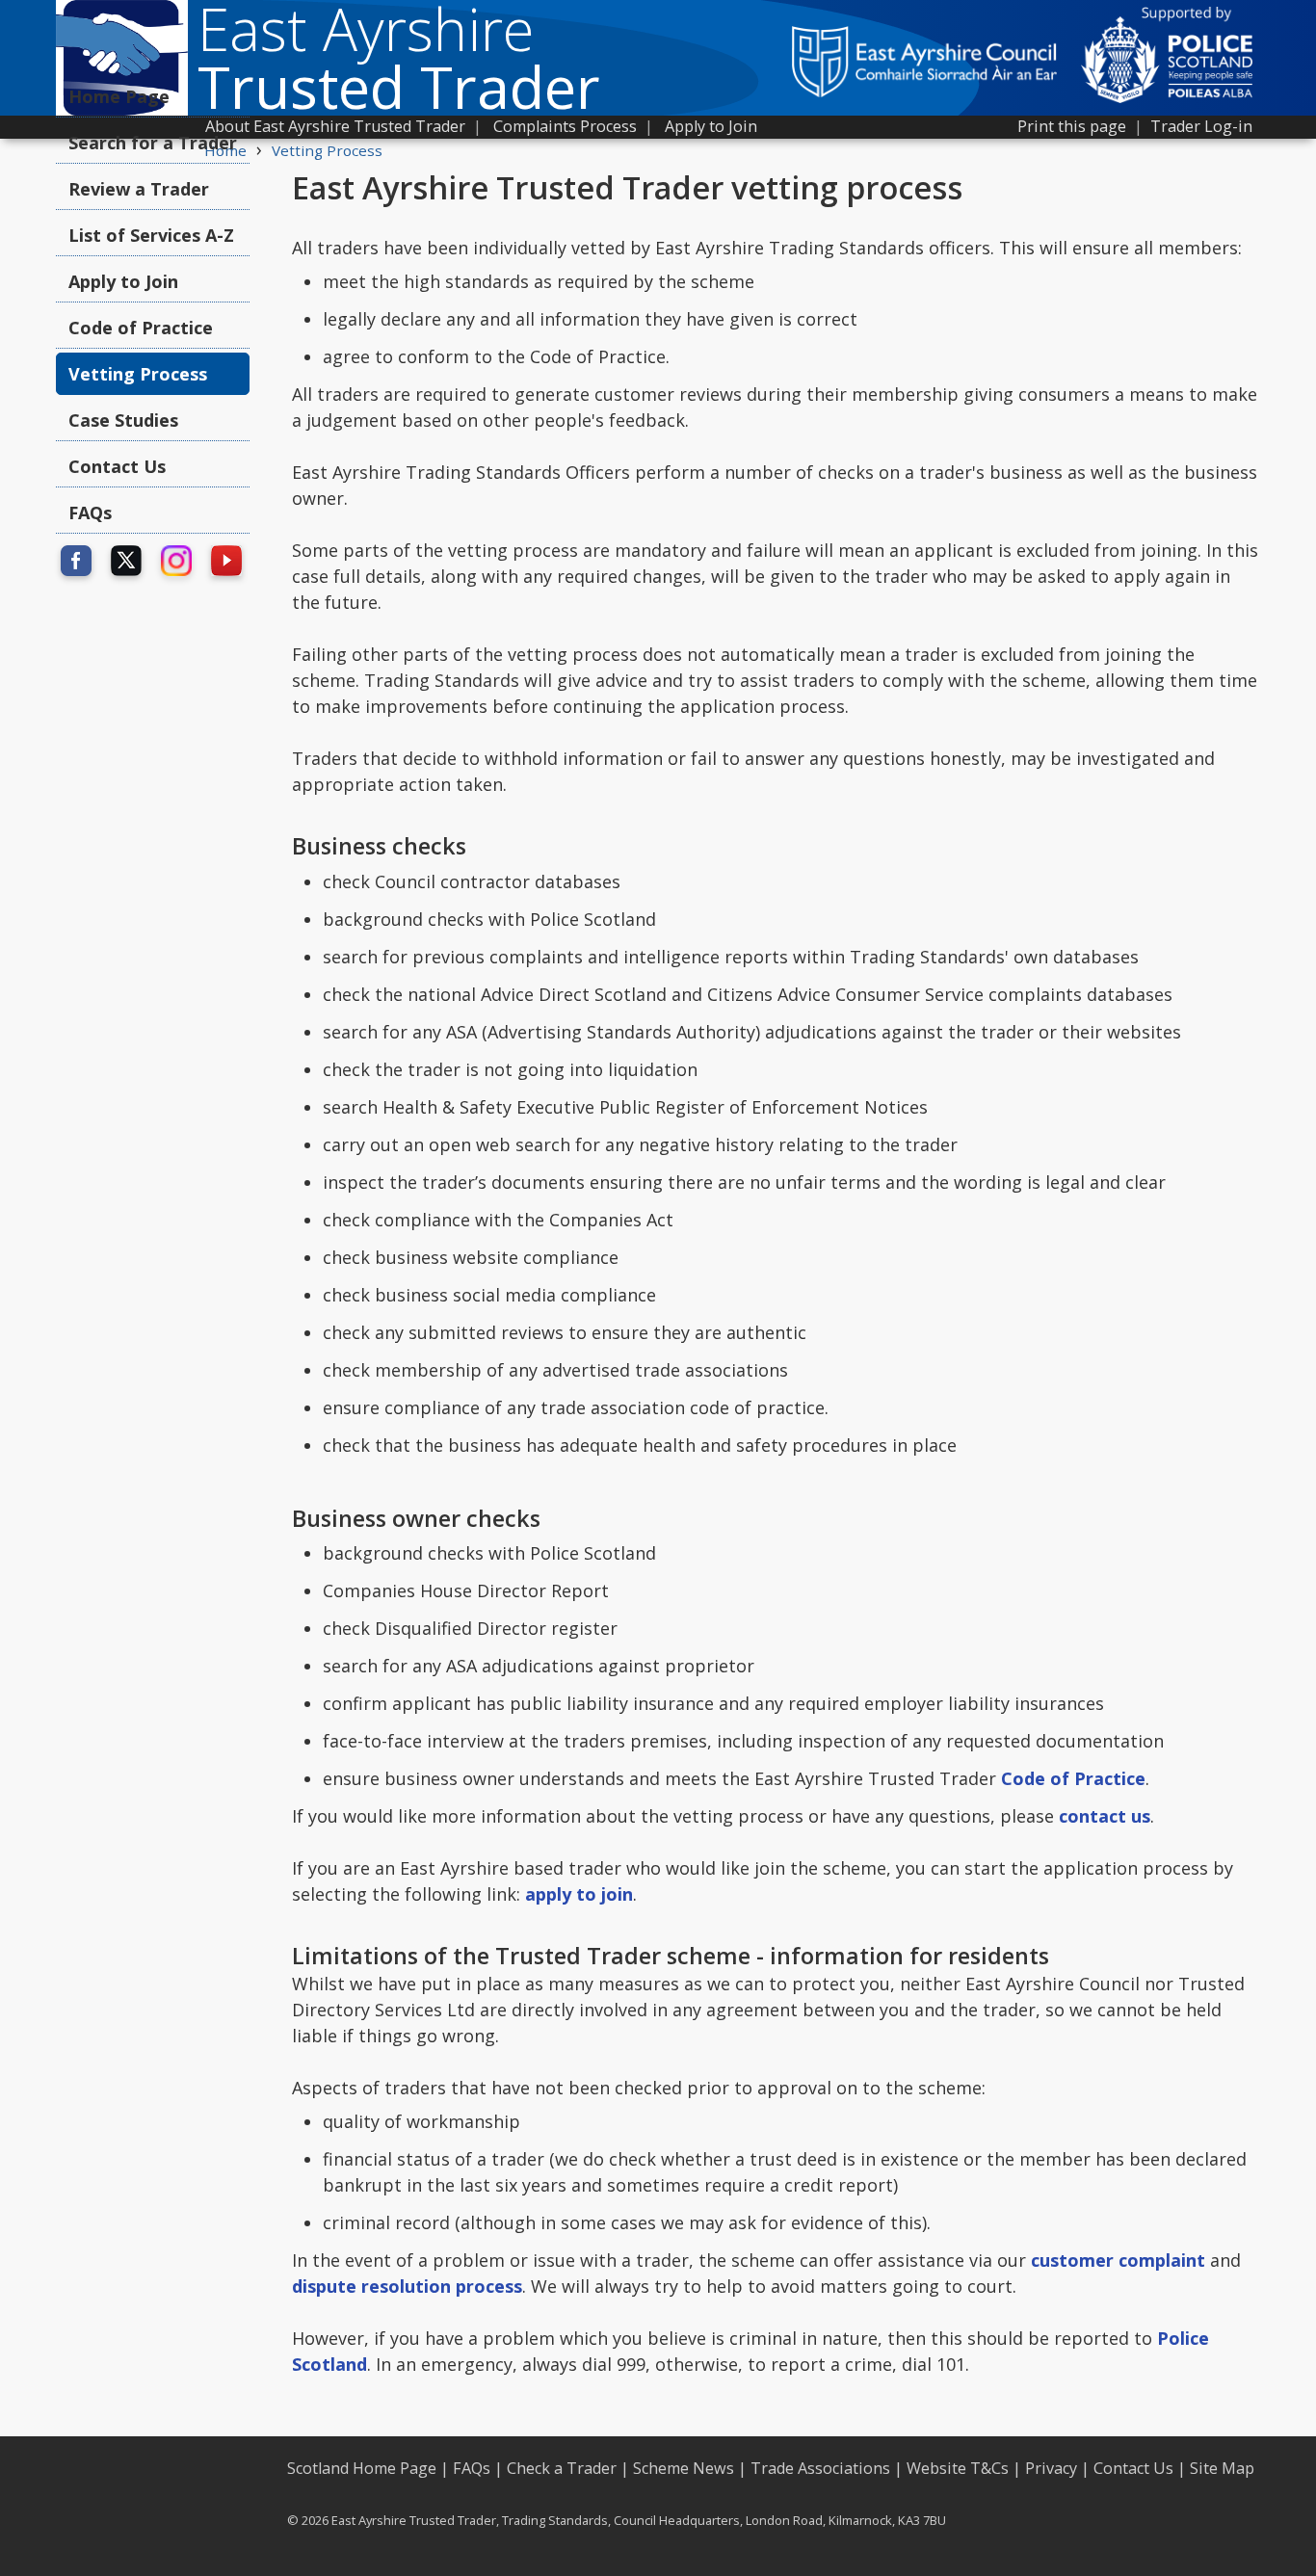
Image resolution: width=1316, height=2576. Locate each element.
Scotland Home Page (362, 2468)
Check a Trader (562, 2468)
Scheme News (684, 2468)
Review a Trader (139, 189)
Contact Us (117, 466)
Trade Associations (820, 2468)
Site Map (1222, 2468)
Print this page (1072, 126)
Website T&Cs (958, 2468)
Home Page (119, 96)
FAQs (90, 513)
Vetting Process (327, 150)
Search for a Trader (153, 143)
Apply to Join (711, 126)
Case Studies (123, 420)
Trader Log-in (1201, 126)
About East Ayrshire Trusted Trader (335, 126)
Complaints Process (565, 126)
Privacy (1051, 2468)
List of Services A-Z (151, 235)
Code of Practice (141, 328)
